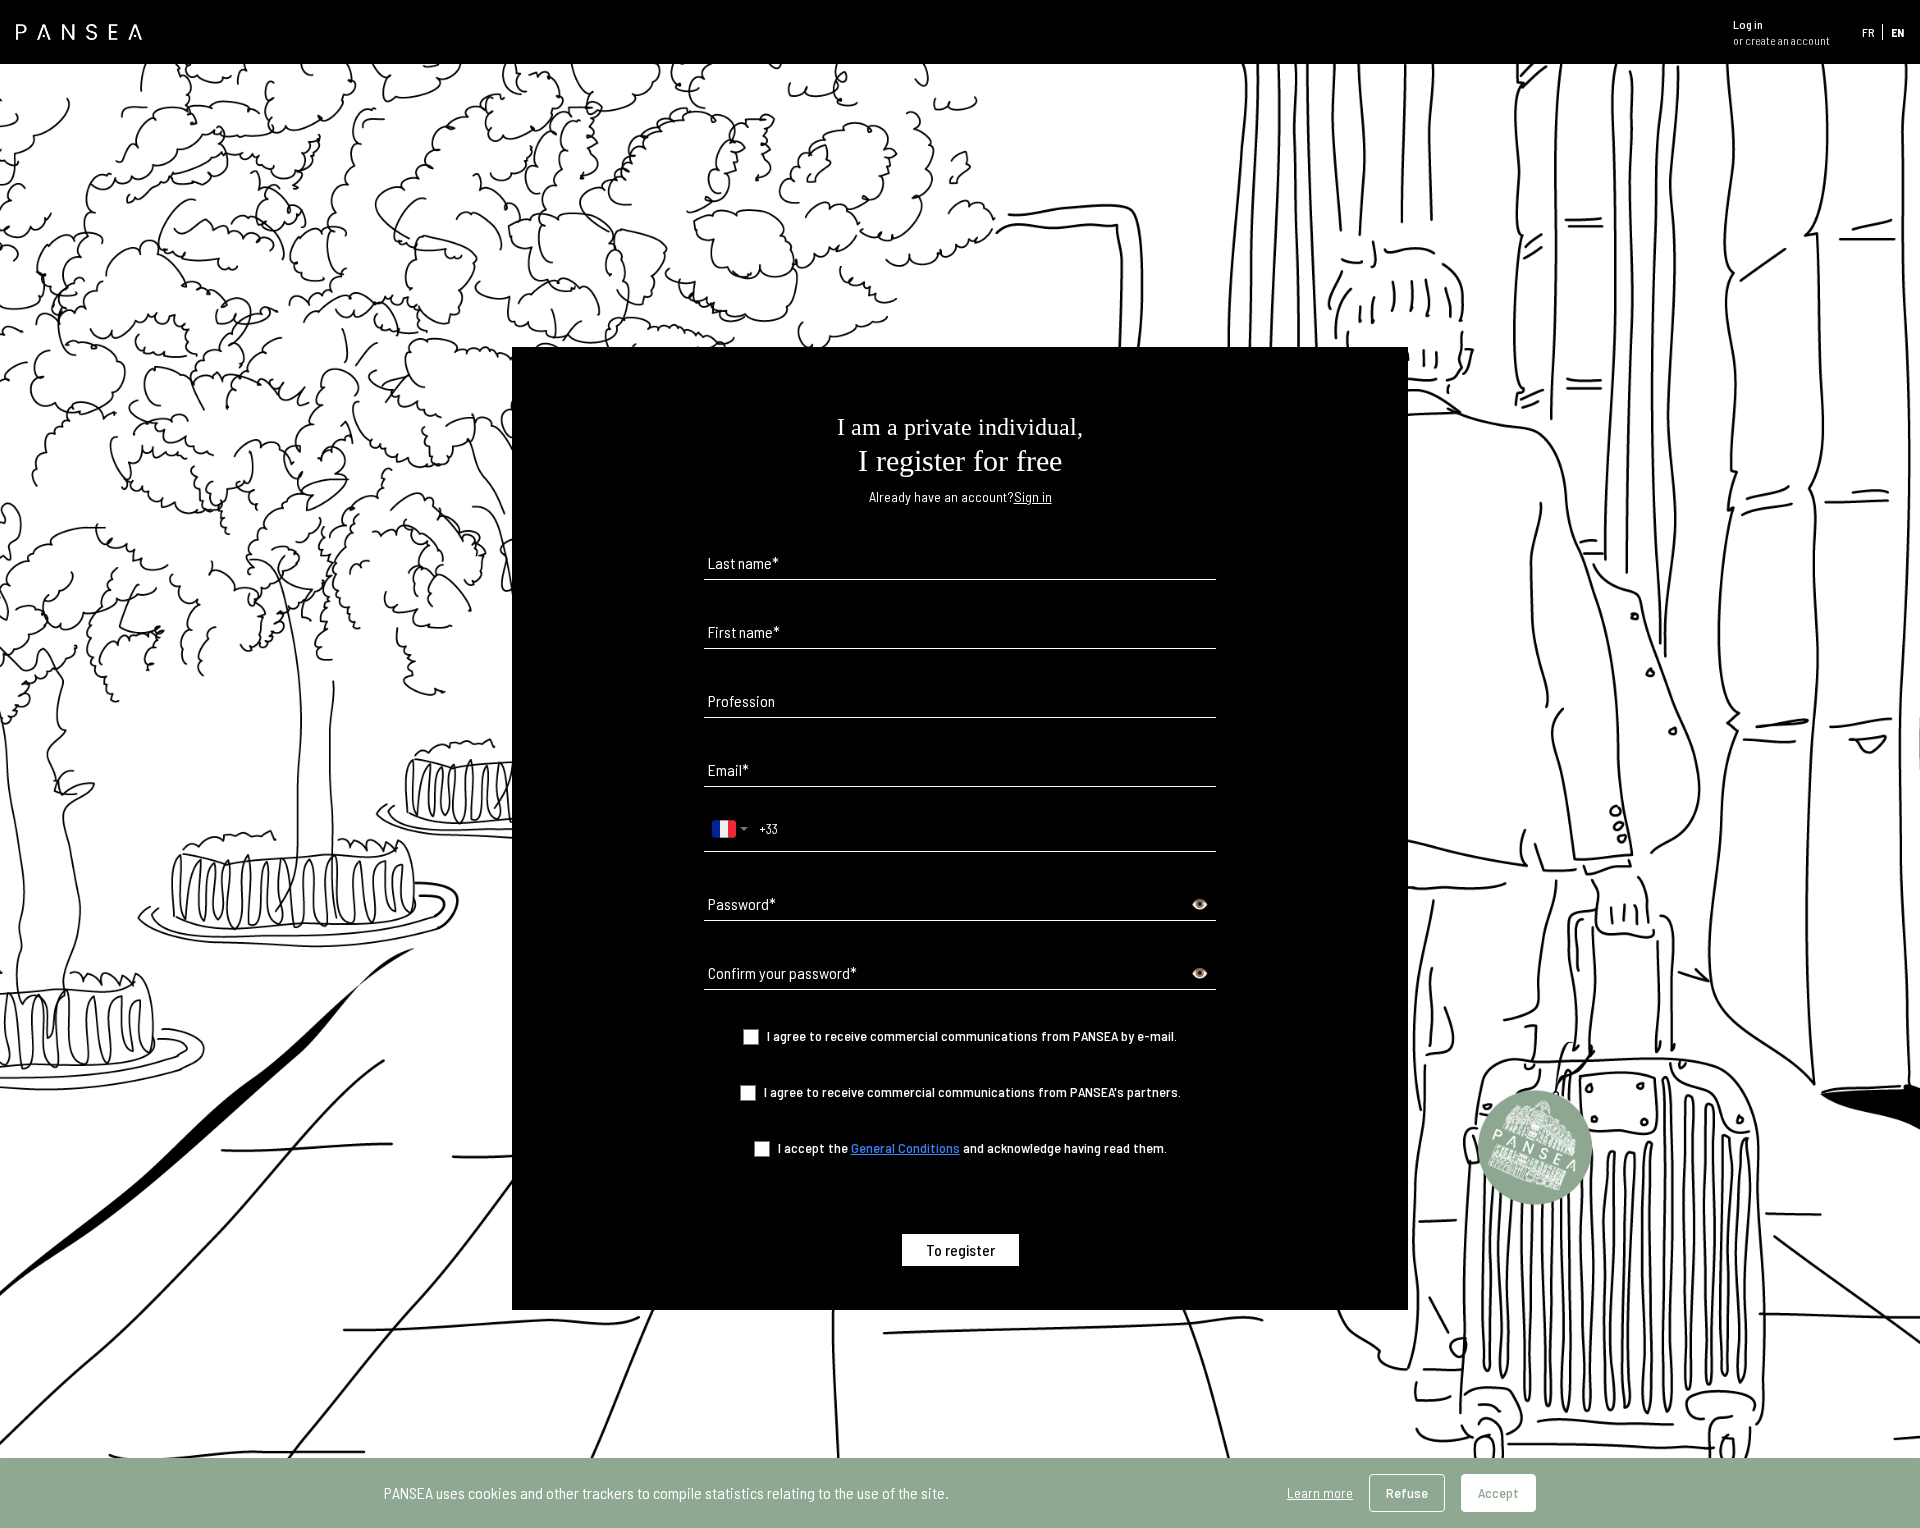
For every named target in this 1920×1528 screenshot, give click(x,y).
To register (960, 1249)
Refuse (1407, 1492)
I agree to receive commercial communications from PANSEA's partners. (972, 1091)
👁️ (1199, 903)
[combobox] (730, 829)
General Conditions (905, 1147)
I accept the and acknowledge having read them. (972, 1147)
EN (1897, 32)
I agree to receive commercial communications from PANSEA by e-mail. (972, 1035)
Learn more (1320, 1492)
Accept (1498, 1492)
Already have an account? (960, 496)
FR (1868, 32)
